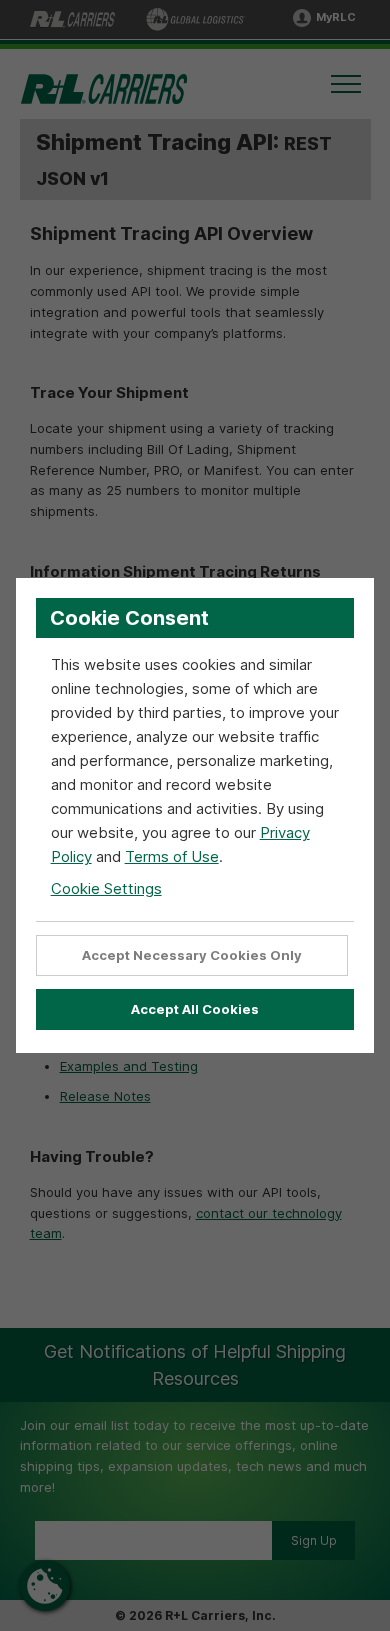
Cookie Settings (106, 888)
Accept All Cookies (195, 1009)
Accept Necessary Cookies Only (192, 955)
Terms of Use (172, 856)
